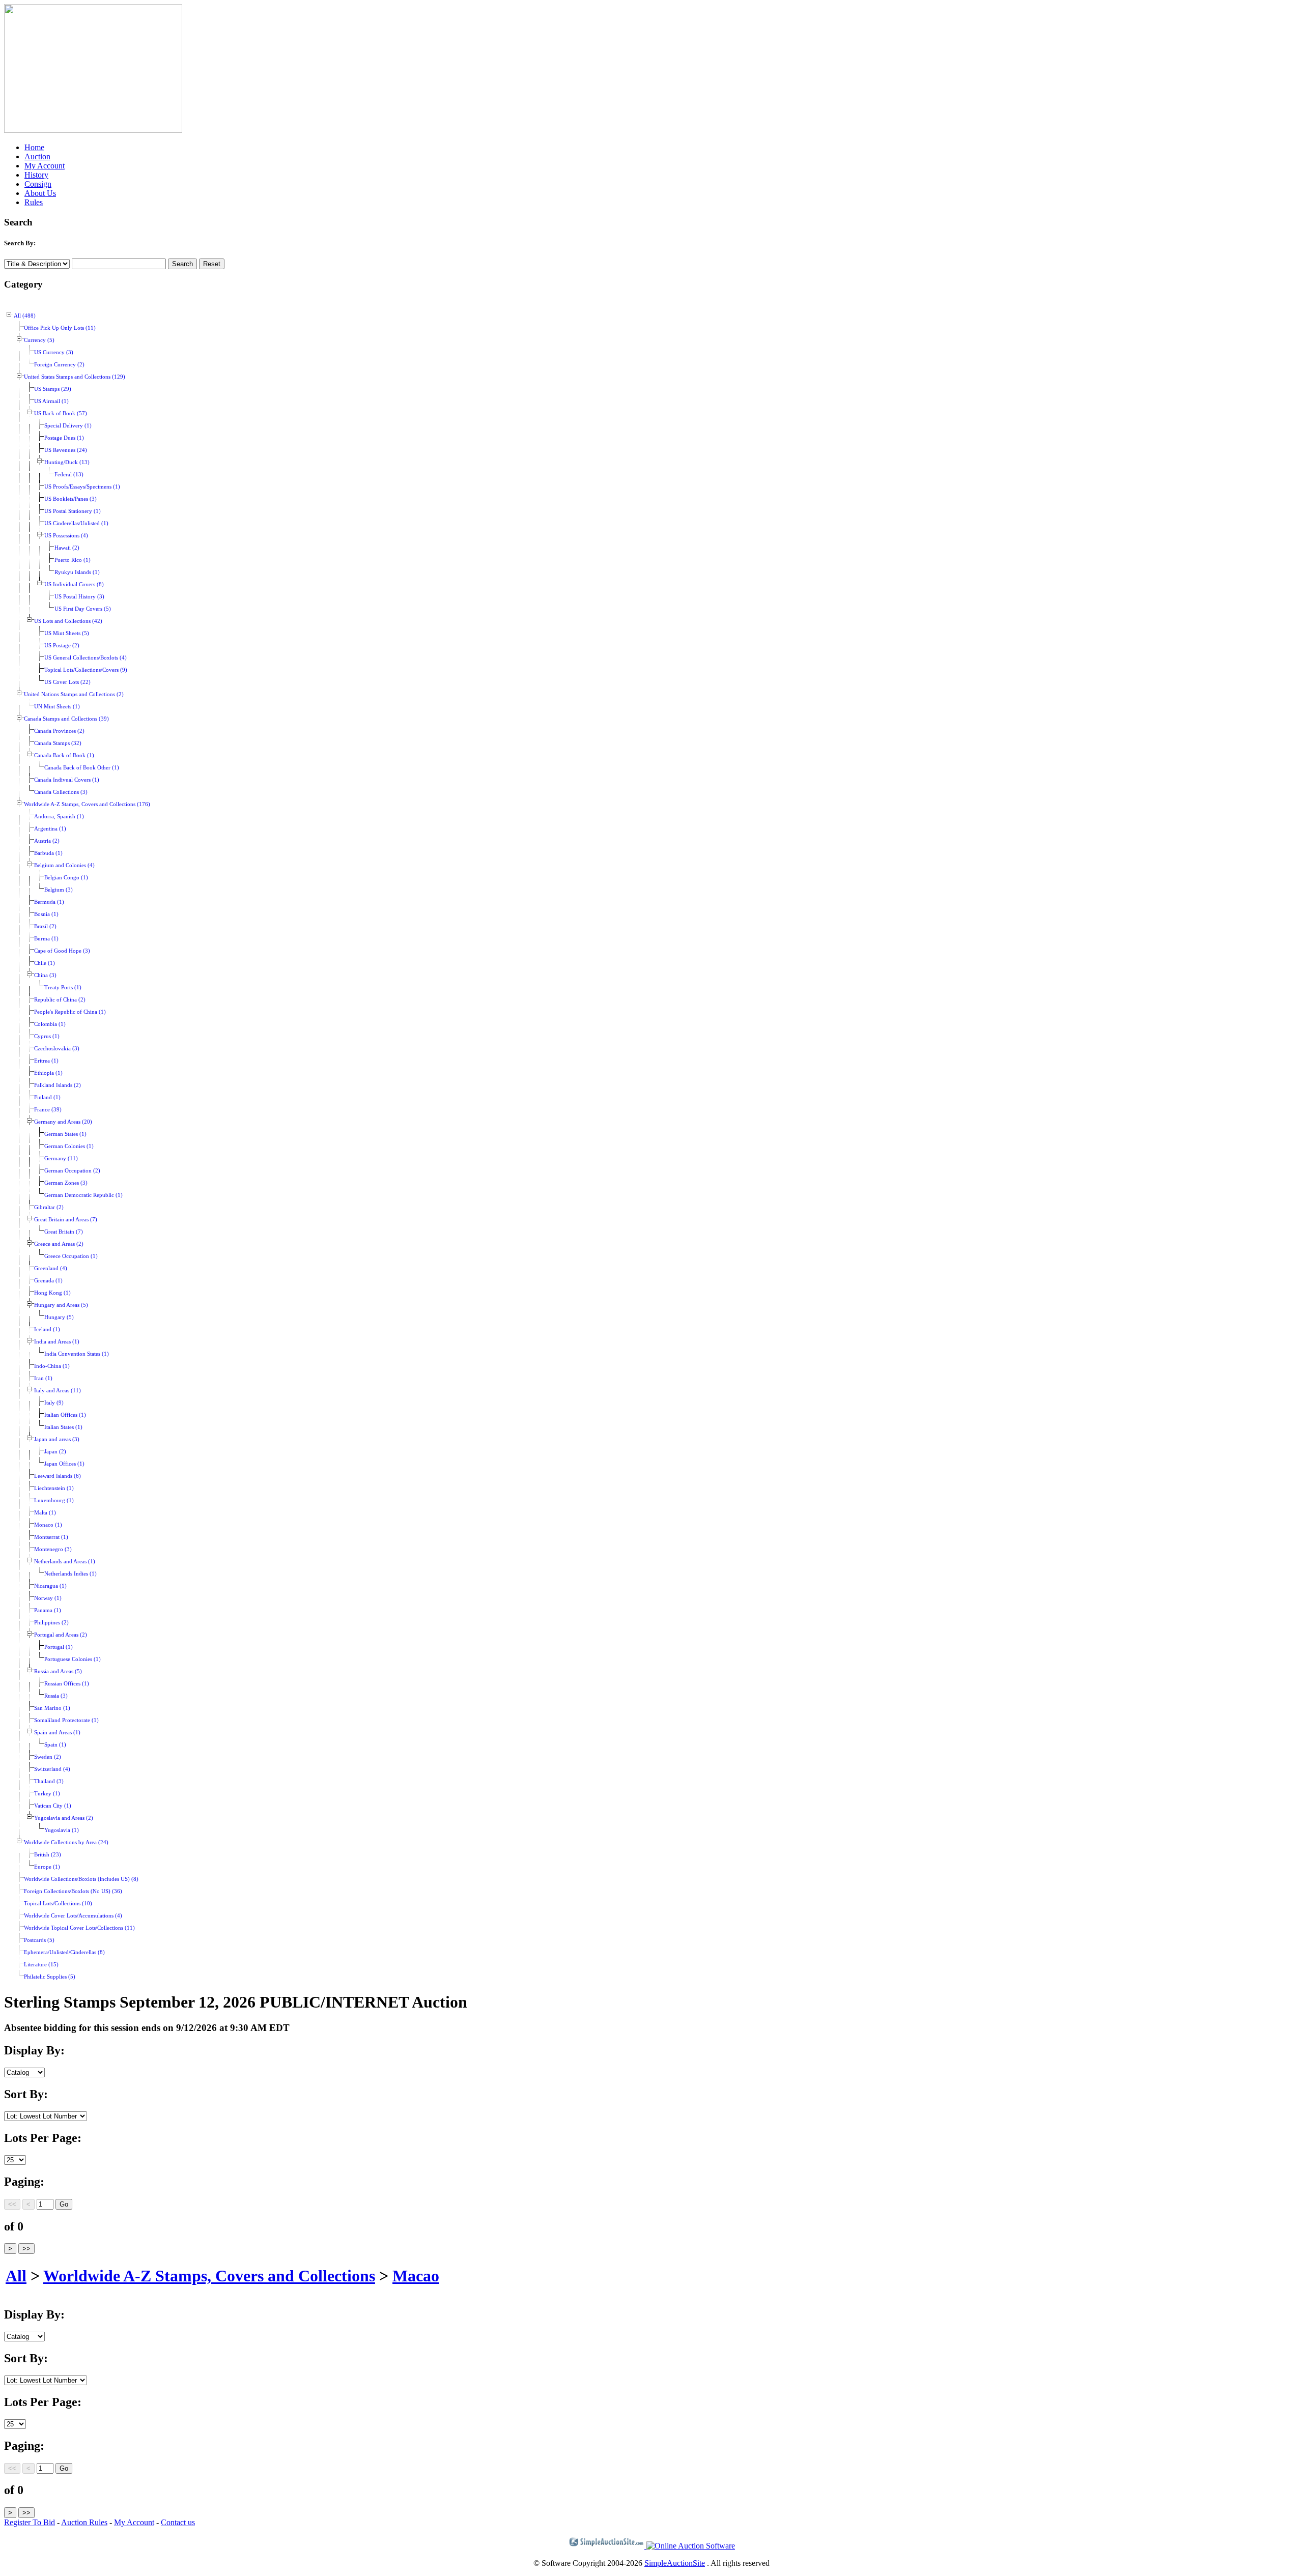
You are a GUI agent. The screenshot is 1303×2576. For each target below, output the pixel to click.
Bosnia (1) (46, 914)
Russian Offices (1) (67, 1684)
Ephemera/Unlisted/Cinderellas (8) (64, 1952)
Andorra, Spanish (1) (59, 817)
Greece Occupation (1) (71, 1256)
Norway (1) (48, 1598)
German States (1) (65, 1134)
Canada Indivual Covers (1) (67, 780)
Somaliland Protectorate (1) (66, 1720)
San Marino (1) (52, 1708)
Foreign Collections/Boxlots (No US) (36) (73, 1891)
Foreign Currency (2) (59, 365)
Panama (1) (48, 1610)
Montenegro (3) (53, 1549)
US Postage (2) (62, 646)
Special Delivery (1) (68, 426)
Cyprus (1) (47, 1036)
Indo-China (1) (52, 1366)
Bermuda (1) (49, 902)
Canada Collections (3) (61, 792)
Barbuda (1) (48, 853)
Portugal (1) (59, 1647)
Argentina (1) (50, 829)
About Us (40, 193)
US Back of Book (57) (61, 413)
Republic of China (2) (60, 1000)
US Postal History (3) (79, 597)
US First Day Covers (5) (83, 609)
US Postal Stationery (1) (73, 511)
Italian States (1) (63, 1427)
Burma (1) (46, 939)
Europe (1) (47, 1867)
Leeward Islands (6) (58, 1476)
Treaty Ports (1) (63, 988)
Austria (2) (47, 841)
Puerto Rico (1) (73, 560)
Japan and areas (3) (57, 1439)
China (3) (45, 975)
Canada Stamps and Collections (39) (66, 719)
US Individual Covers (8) (74, 584)
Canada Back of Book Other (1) (82, 768)
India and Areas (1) (57, 1342)
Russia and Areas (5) (58, 1671)
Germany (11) (61, 1158)
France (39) (48, 1110)
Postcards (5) (39, 1940)
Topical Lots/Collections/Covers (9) (86, 670)
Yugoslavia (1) (62, 1830)
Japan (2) (55, 1452)
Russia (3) (56, 1696)
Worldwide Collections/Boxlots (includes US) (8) (81, 1879)
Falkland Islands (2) (58, 1085)
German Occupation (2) (72, 1171)
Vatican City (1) (53, 1806)
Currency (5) (39, 340)
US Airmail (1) (51, 401)
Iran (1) (43, 1378)
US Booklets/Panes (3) (70, 499)
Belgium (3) (59, 890)
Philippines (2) (51, 1623)
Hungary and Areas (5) (61, 1305)
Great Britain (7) (64, 1232)
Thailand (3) (49, 1781)
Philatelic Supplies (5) (50, 1977)
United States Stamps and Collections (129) (75, 377)
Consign (38, 184)
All (16, 2276)
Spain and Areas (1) (57, 1733)
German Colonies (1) (69, 1146)
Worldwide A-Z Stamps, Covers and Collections (209, 2276)
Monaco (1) (48, 1525)
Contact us (178, 2522)
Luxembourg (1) (54, 1500)
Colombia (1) (50, 1024)
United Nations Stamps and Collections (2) (74, 694)
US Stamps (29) (53, 389)
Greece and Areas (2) (59, 1244)
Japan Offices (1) (64, 1464)
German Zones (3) (66, 1183)
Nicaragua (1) (50, 1586)
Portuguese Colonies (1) (73, 1659)
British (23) (48, 1855)
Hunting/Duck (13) (67, 462)
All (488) (25, 316)
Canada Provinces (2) (59, 731)
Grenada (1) (48, 1281)
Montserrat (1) (51, 1537)
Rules (34, 202)
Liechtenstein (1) (54, 1488)
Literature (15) (41, 1965)
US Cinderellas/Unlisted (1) (76, 523)
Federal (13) (69, 475)
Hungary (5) (59, 1317)
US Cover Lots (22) (67, 682)
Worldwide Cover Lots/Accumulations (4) (73, 1916)
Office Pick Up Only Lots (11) (60, 328)
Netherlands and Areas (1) (65, 1562)
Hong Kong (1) (52, 1293)
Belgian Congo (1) (66, 878)
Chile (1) (45, 963)
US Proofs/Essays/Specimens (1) (82, 487)
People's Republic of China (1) (70, 1012)
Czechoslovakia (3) (57, 1049)
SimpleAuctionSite (675, 2563)
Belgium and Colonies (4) (64, 865)
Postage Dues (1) (64, 438)
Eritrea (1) (46, 1061)
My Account (45, 166)
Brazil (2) (45, 926)
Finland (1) (47, 1097)
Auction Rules (84, 2522)
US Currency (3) (54, 352)
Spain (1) (55, 1745)
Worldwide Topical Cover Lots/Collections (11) (79, 1928)
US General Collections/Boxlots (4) (86, 658)
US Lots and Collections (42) (68, 621)
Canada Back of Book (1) (64, 755)
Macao (416, 2276)
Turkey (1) (47, 1794)
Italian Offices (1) (65, 1415)
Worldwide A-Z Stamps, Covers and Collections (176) (87, 804)
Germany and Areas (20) (63, 1122)
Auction (37, 156)
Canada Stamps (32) (58, 743)
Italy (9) (54, 1403)
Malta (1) (45, 1513)
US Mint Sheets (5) (67, 633)
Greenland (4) (51, 1268)
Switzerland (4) (52, 1769)
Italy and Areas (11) (58, 1391)
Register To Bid (30, 2522)
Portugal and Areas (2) (61, 1635)
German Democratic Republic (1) (83, 1195)
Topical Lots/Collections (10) (58, 1904)
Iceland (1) (47, 1329)
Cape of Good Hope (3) (62, 951)
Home (34, 147)
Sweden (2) (48, 1757)
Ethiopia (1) (48, 1073)
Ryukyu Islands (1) (77, 572)
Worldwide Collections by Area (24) (66, 1842)
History (36, 175)
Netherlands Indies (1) (70, 1574)
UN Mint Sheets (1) (57, 707)
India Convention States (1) (77, 1354)
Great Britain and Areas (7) (66, 1220)
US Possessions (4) (66, 536)
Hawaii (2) (67, 548)
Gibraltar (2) (49, 1207)
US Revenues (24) (66, 450)
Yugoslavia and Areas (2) (64, 1818)
